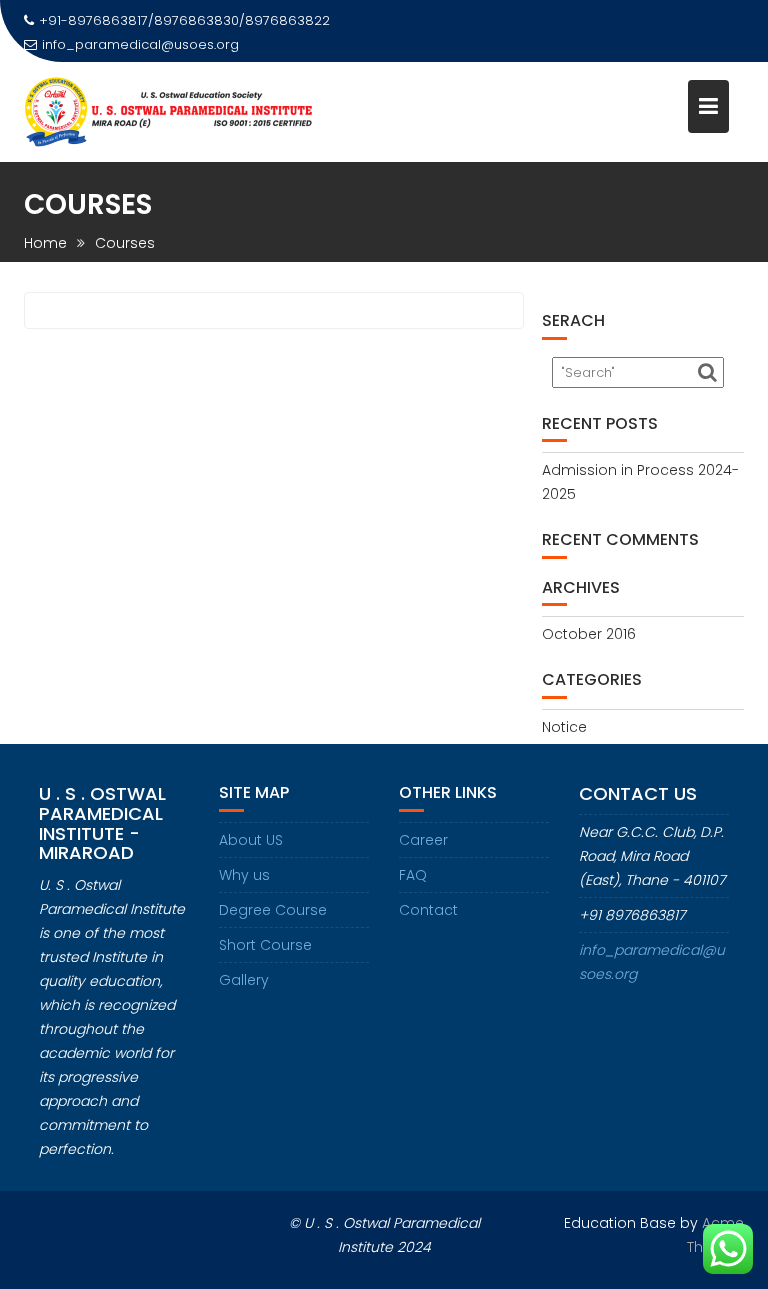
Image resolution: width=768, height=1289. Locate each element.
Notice (564, 727)
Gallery (244, 980)
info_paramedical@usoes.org (140, 44)
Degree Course (273, 910)
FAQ (413, 875)
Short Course (265, 945)
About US (251, 840)
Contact (428, 910)
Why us (244, 875)
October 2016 (589, 634)
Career (423, 840)
